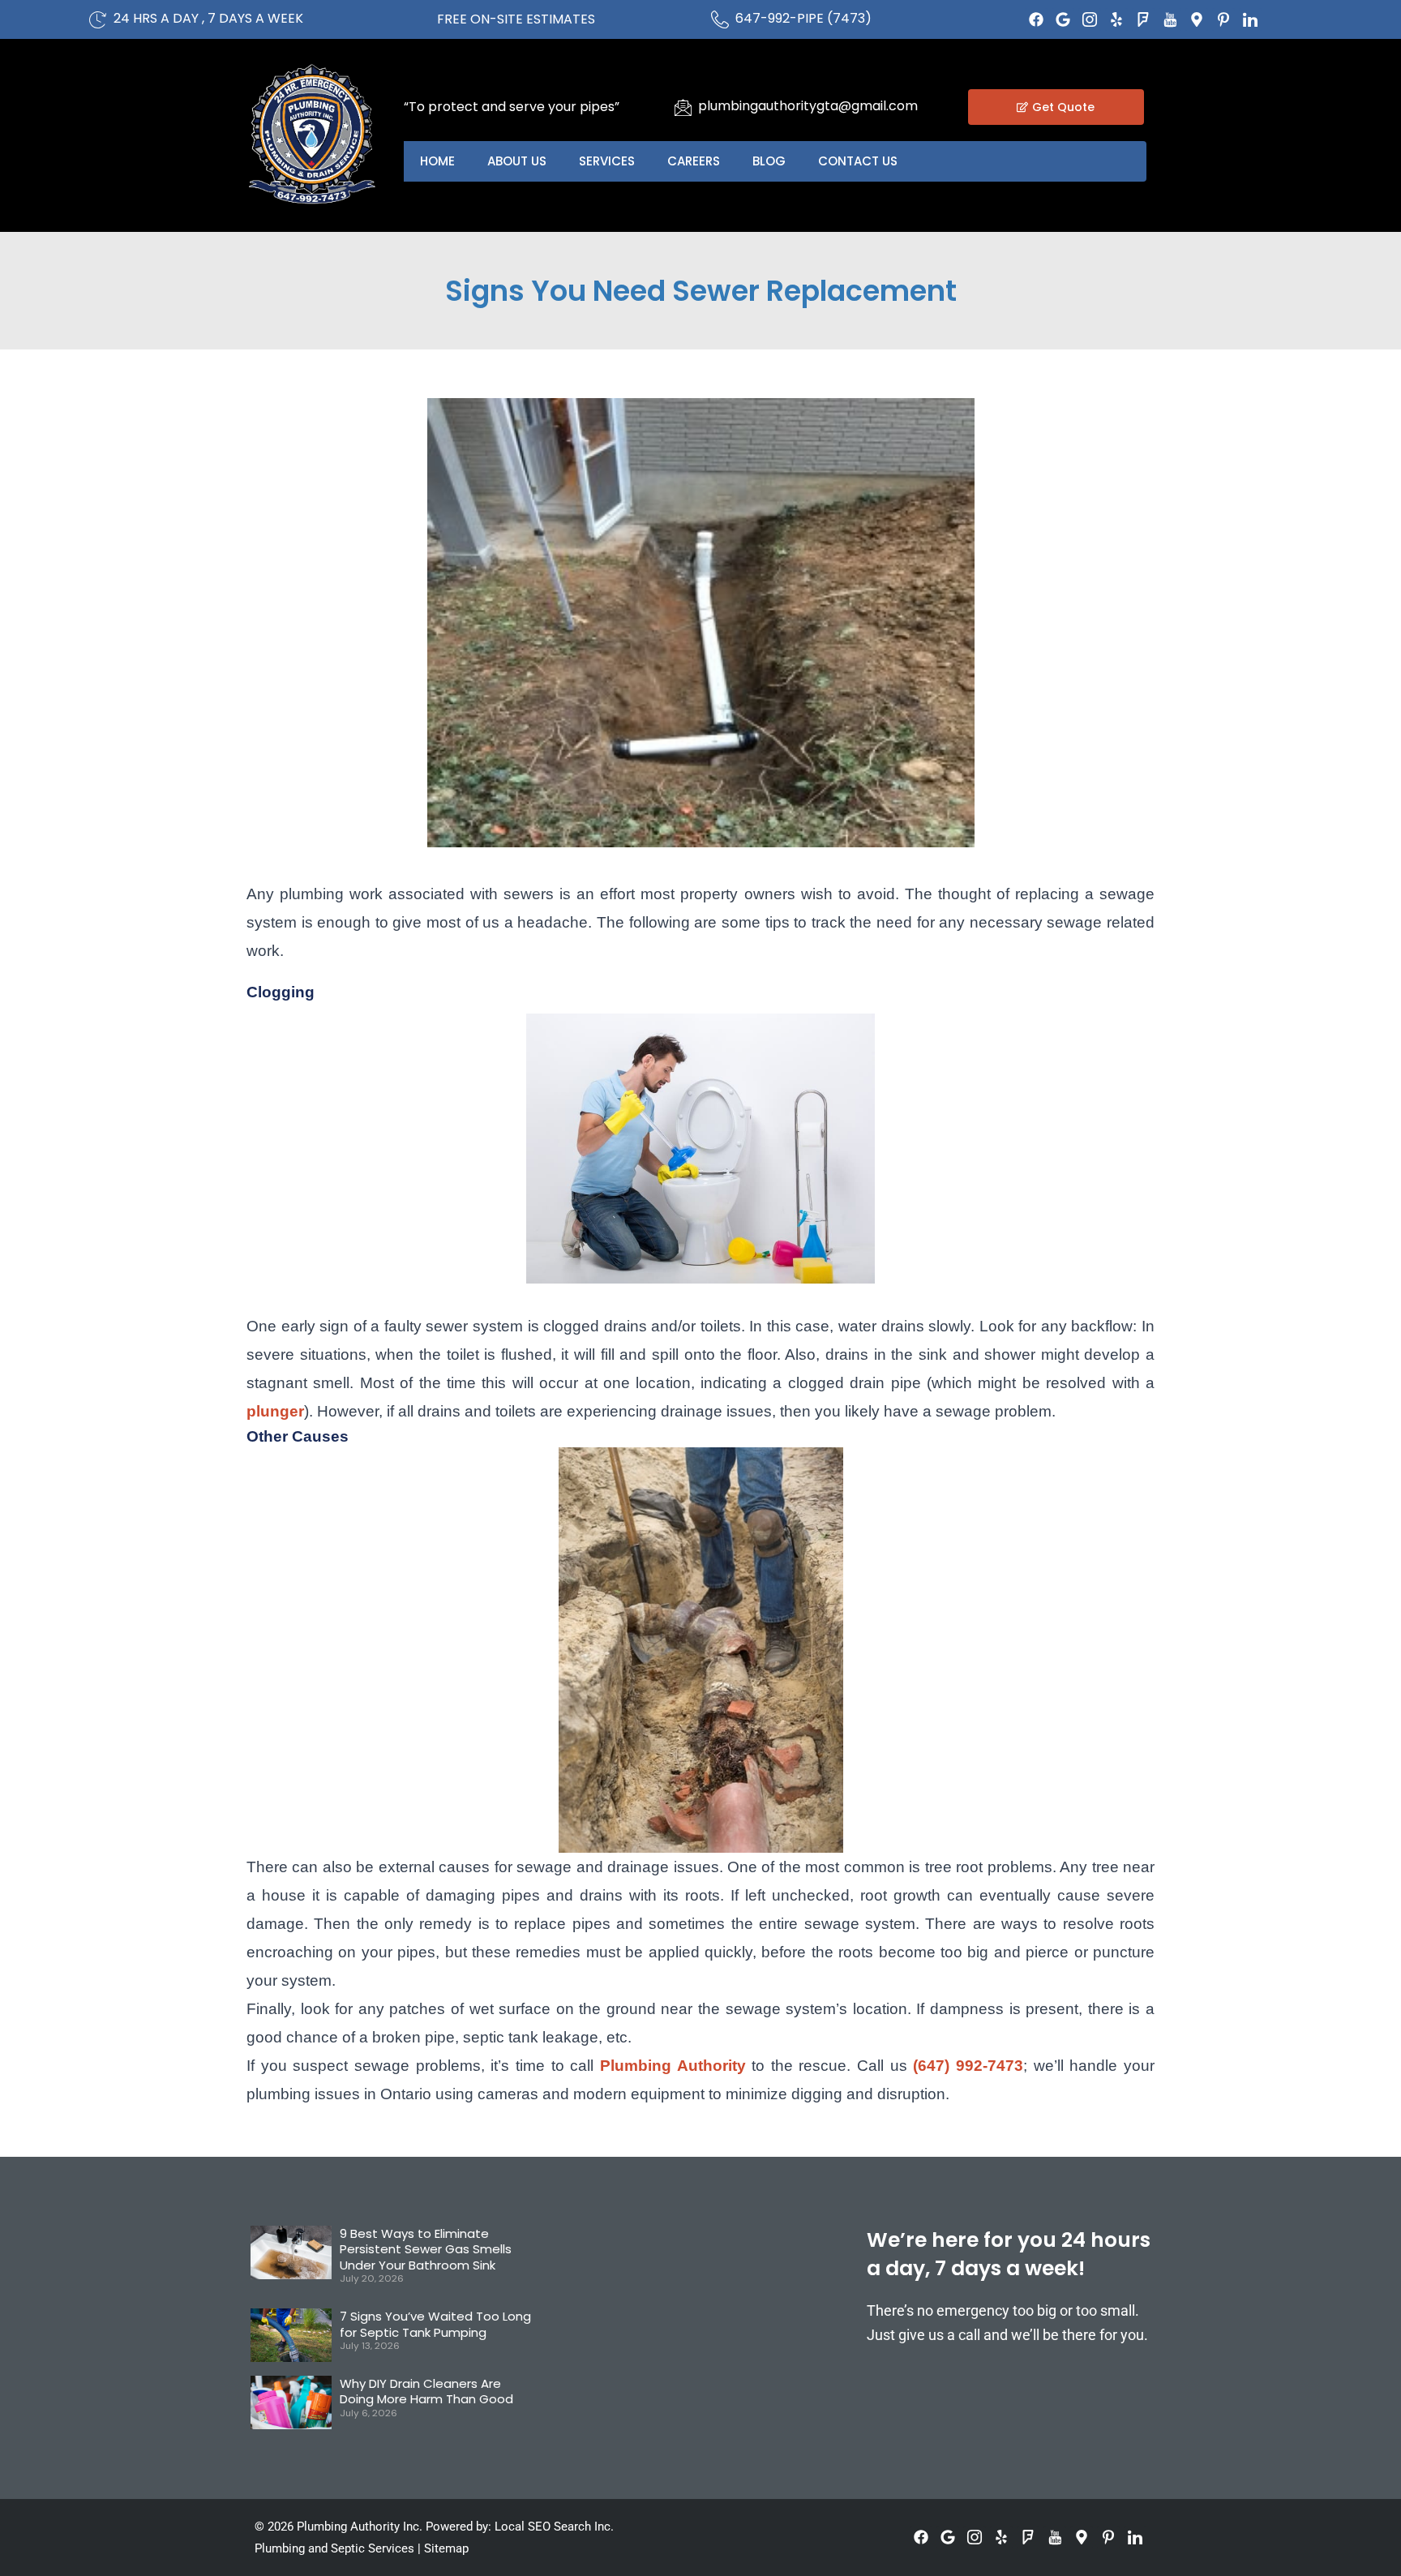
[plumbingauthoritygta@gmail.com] (683, 107)
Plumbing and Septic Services (334, 2548)
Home (437, 161)
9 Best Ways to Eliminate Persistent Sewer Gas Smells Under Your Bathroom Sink (426, 2249)
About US (517, 161)
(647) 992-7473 (968, 2066)
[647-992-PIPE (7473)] (720, 19)
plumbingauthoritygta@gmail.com (808, 106)
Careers (694, 161)
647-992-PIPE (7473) (803, 18)
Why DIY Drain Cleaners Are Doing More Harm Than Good (426, 2392)
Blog (769, 161)
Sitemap (446, 2548)
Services (607, 161)
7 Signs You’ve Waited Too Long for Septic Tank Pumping (435, 2324)
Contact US (858, 161)
